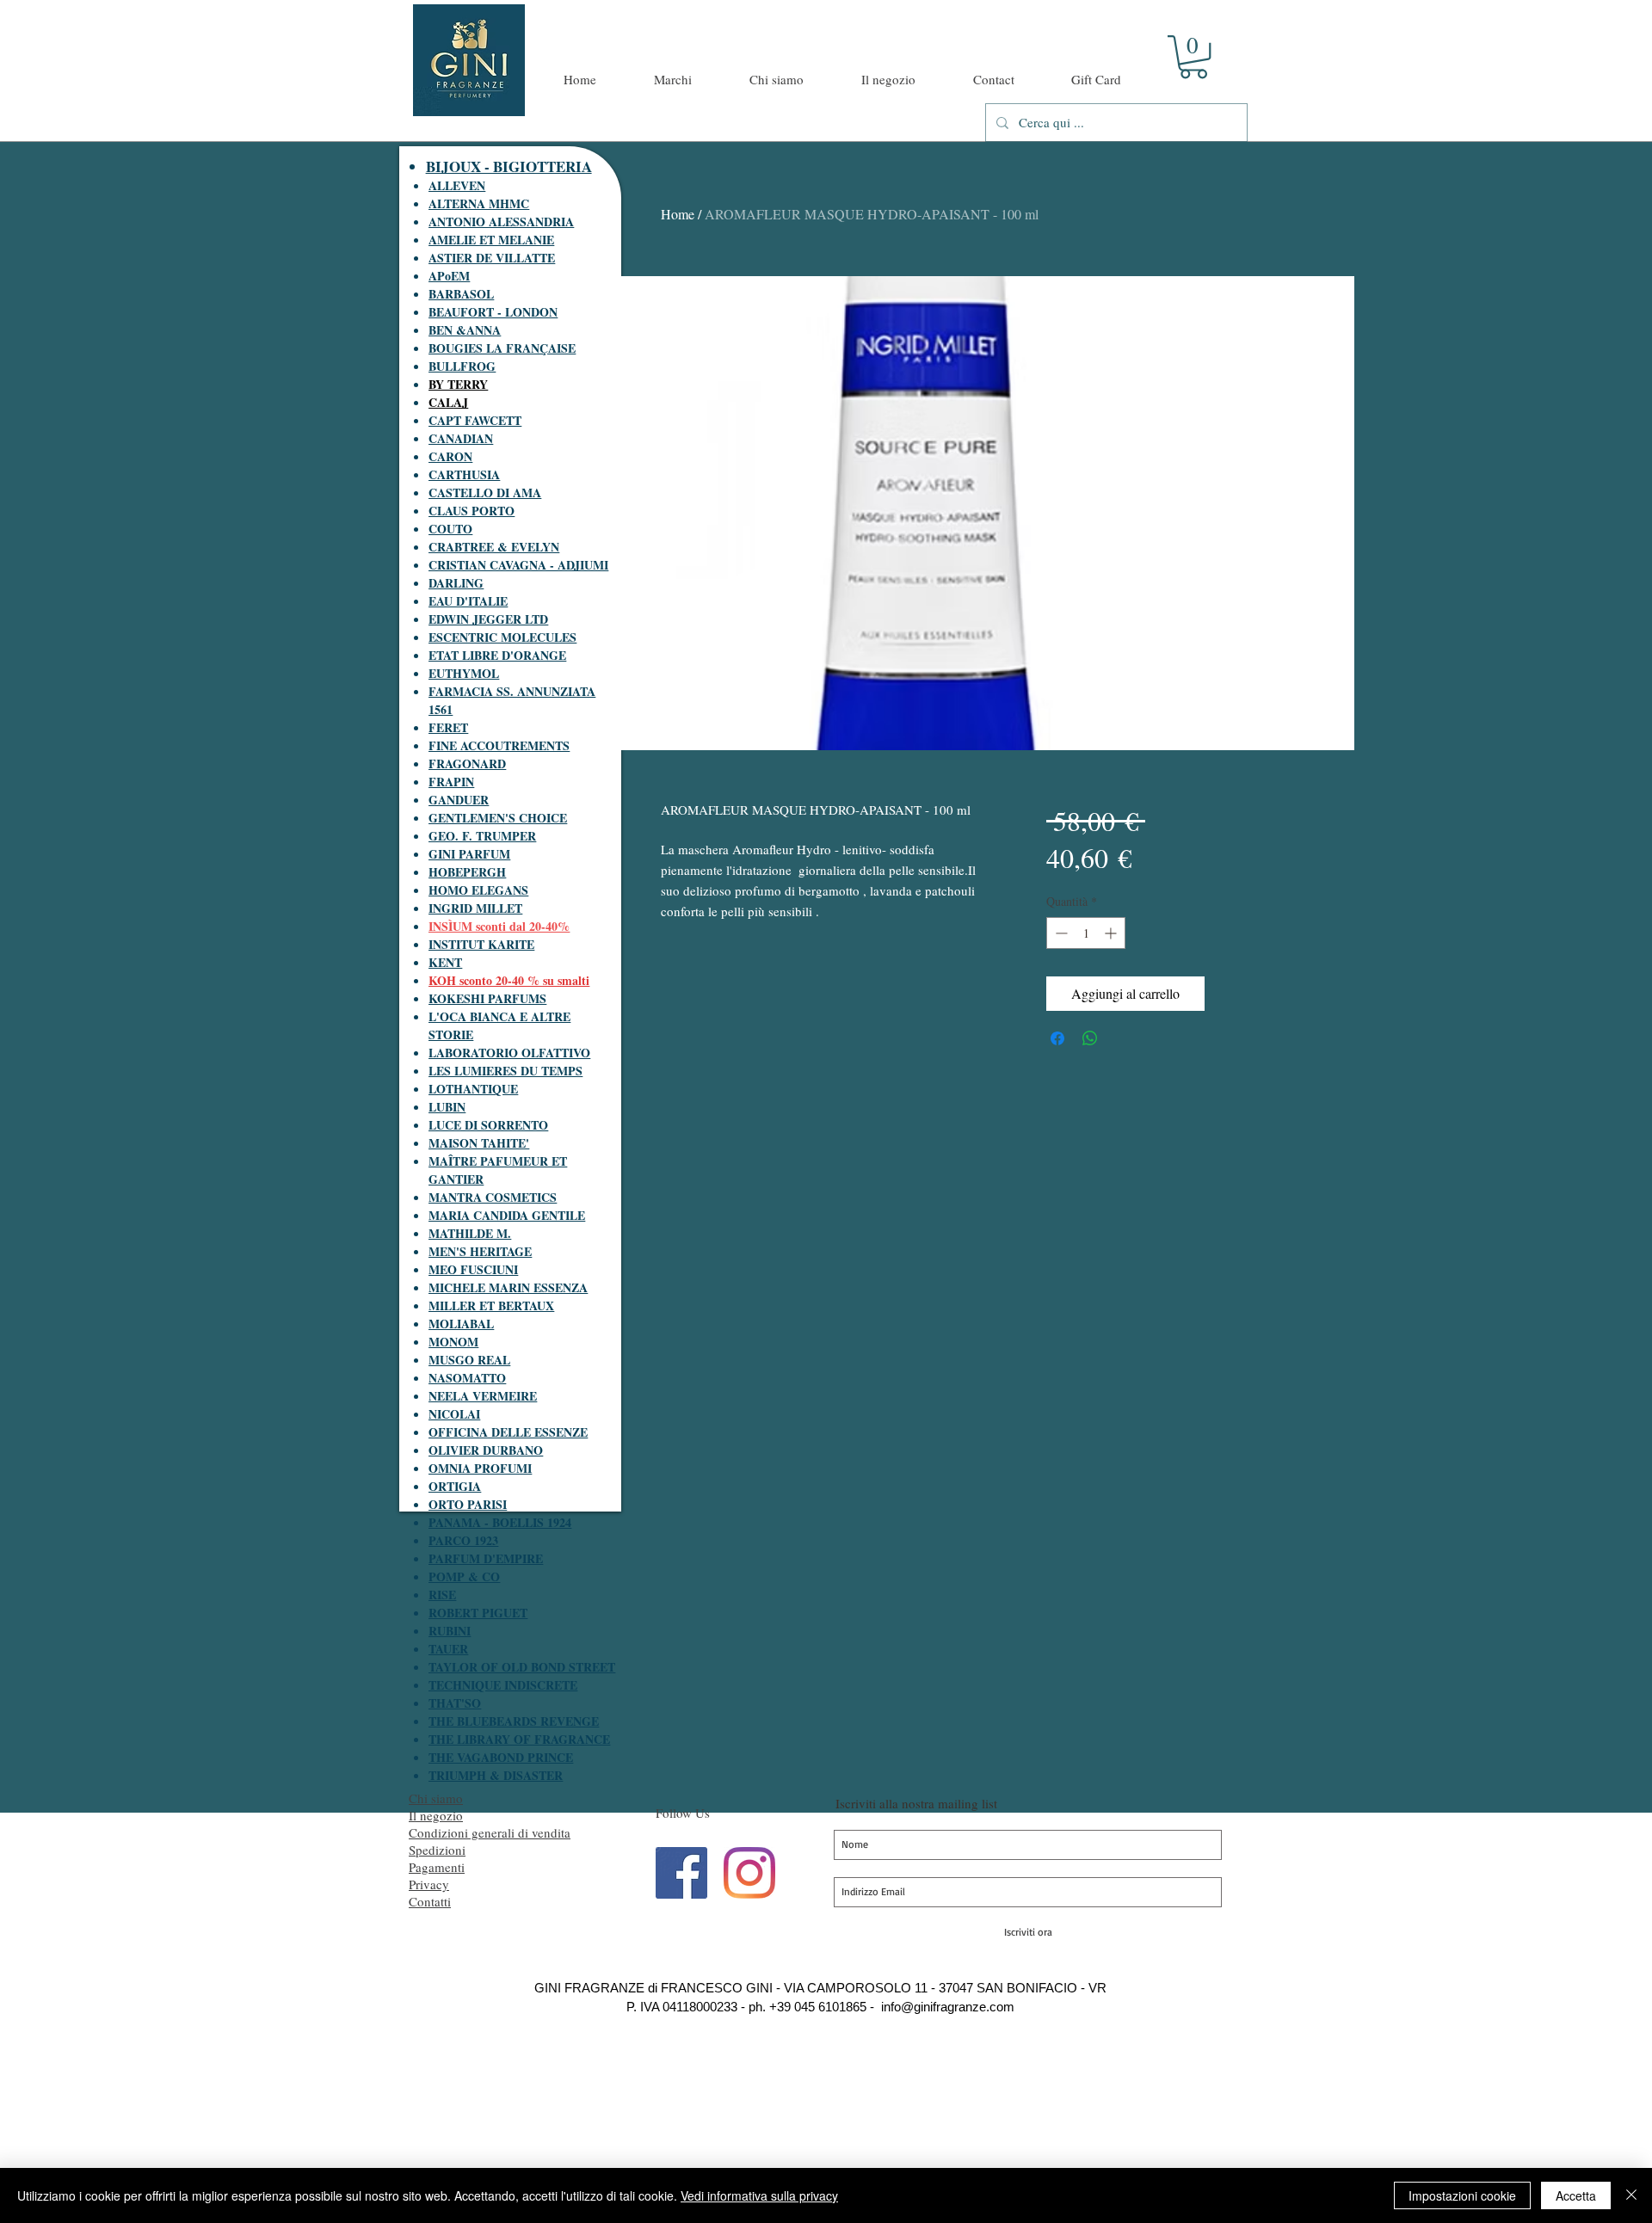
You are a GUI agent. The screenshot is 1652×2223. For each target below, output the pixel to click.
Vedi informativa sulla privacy (759, 2195)
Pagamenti (437, 1867)
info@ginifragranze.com (948, 2007)
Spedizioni (437, 1850)
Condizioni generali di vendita (490, 1832)
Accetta (1576, 2195)
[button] (1193, 57)
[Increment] (1112, 933)
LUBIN (447, 1107)
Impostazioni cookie (1462, 2195)
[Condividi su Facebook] (1057, 1038)
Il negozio (436, 1815)
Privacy (429, 1884)
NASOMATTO (467, 1378)
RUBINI (450, 1631)
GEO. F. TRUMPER (482, 836)
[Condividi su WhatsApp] (1090, 1038)
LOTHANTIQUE (473, 1089)
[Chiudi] (1631, 2195)
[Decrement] (1060, 933)
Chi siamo (436, 1798)
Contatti (430, 1901)
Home (678, 214)
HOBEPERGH (467, 872)
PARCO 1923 (463, 1540)
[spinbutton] (1086, 933)
